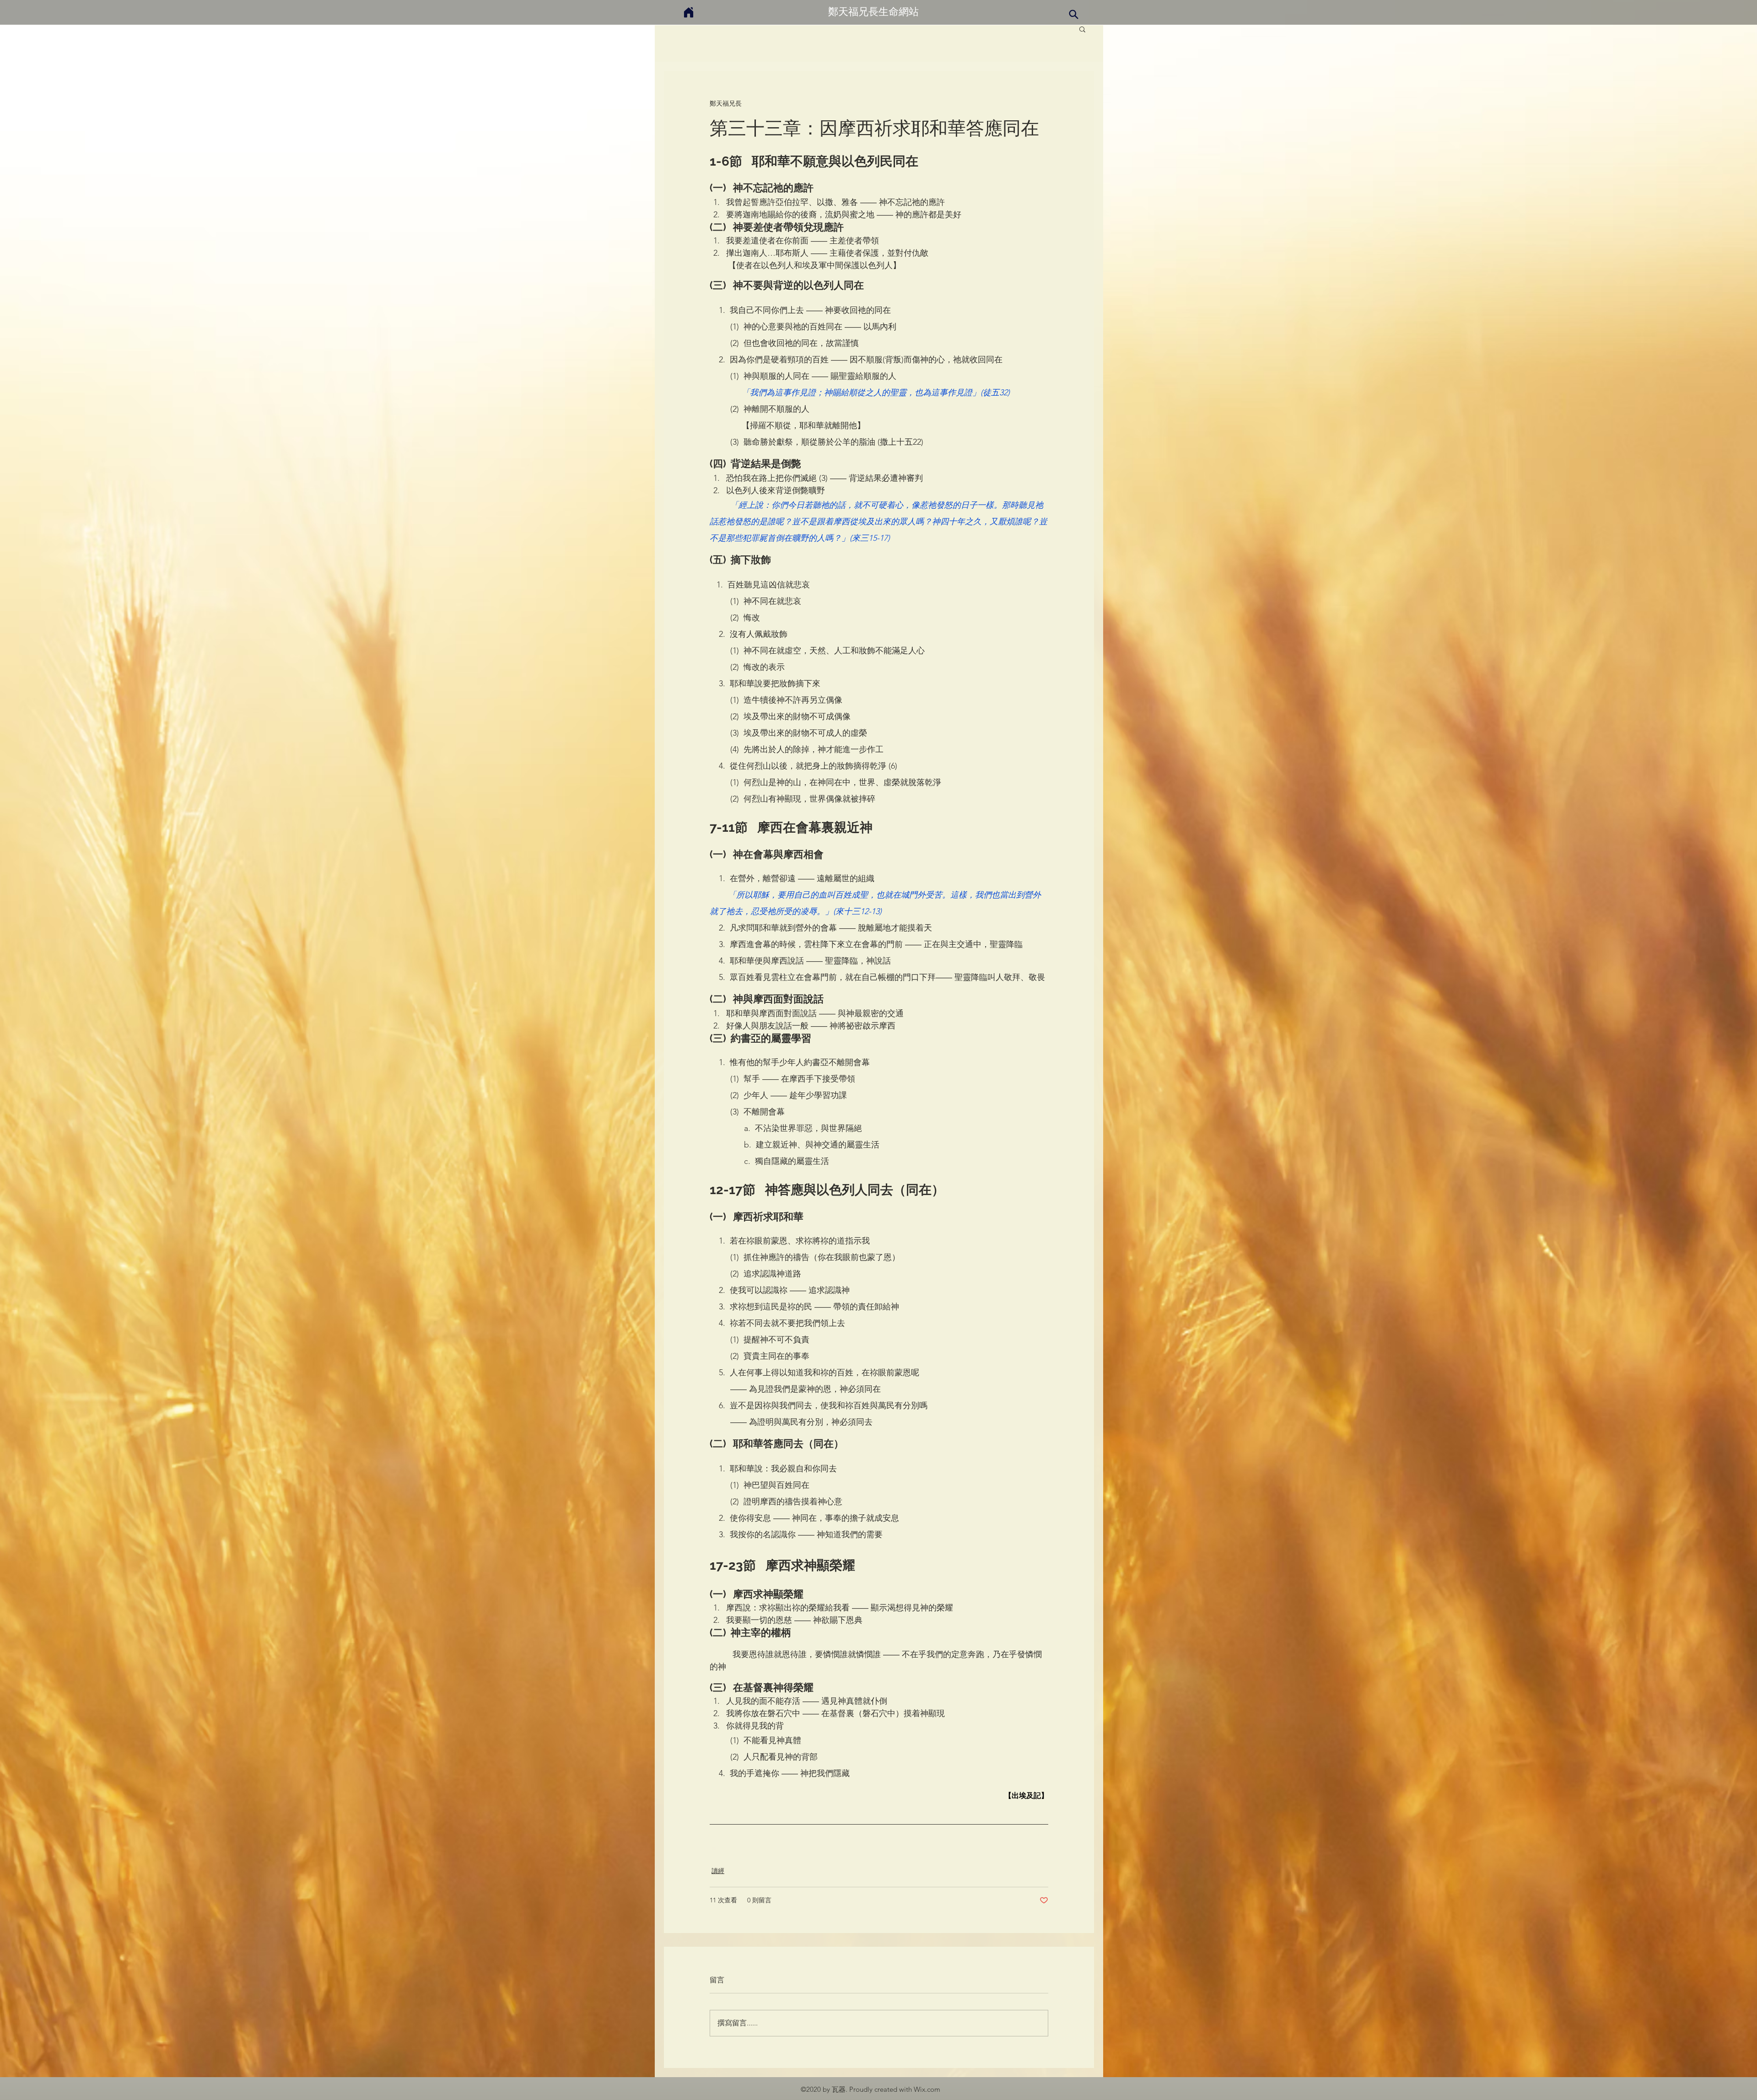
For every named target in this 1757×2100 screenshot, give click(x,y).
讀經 (718, 1871)
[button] (1082, 29)
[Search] (1073, 14)
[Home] (689, 12)
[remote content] (879, 1796)
